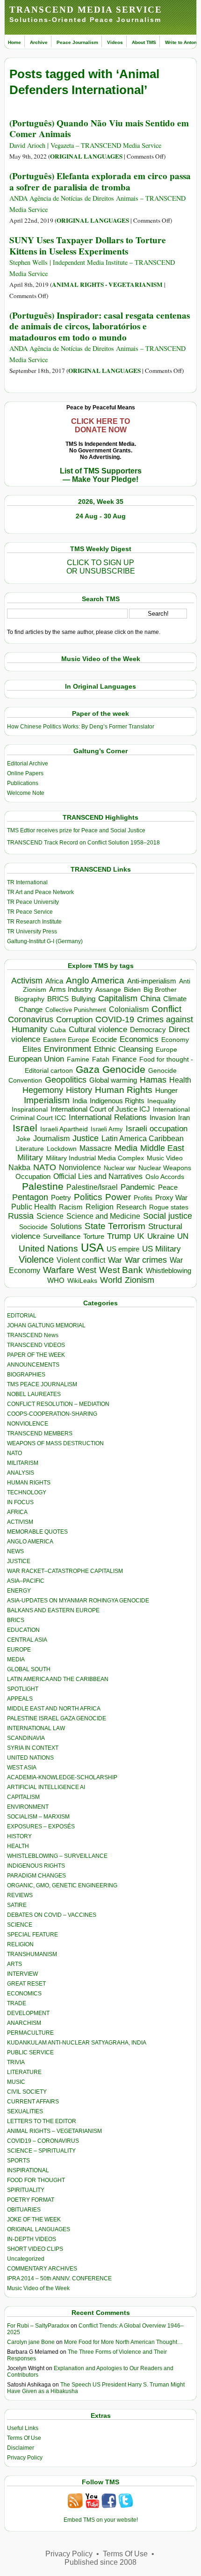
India (80, 1101)
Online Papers (25, 773)
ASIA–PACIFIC (26, 1581)
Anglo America (95, 980)
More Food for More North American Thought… (123, 2342)
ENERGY (19, 1591)
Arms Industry (71, 990)
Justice (86, 1138)
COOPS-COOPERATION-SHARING (52, 1414)
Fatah (101, 1059)
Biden (132, 990)
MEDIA (16, 1659)
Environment (68, 1049)
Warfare (59, 1270)
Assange (108, 990)
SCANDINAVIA (26, 1738)
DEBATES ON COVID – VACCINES (52, 1915)
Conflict (166, 1009)
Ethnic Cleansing (123, 1049)
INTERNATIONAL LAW (36, 1728)
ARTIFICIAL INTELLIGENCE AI (46, 1787)
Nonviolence (80, 1168)
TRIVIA (16, 2062)
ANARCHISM (24, 2023)
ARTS (14, 1964)
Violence (36, 1259)
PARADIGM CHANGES (36, 1876)
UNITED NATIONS (30, 1758)
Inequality (162, 1101)
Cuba (58, 1030)
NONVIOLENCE (28, 1424)
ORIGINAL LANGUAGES (86, 156)
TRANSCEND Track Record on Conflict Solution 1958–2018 (83, 843)
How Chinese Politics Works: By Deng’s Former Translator (81, 727)
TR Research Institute (34, 922)
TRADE (17, 2003)
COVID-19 (115, 1019)
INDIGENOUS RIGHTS (36, 1866)
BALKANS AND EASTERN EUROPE (53, 1610)
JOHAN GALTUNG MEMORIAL (46, 1325)
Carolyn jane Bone (31, 2342)
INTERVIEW (22, 1974)
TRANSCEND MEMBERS (40, 1434)
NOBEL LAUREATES (34, 1394)
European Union (36, 1059)
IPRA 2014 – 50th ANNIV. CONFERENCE (59, 2278)
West (87, 1270)
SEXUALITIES (25, 2111)
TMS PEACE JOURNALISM (42, 1384)
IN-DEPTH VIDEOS (32, 2239)
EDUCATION (23, 1630)
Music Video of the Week (38, 2288)
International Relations (108, 1117)
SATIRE (17, 1905)
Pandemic (138, 1187)
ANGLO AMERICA (30, 1542)
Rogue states (169, 1207)
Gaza (88, 1069)
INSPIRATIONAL (28, 2170)
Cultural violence (98, 1030)
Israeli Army (107, 1129)
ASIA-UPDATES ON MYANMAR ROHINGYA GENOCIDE (78, 1601)
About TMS (144, 42)
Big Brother (160, 990)
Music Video (165, 1158)
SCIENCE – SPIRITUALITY (41, 2151)
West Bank (121, 1270)
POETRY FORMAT (31, 2200)
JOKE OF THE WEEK (34, 2219)
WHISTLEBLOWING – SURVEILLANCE (57, 1856)
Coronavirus (31, 1019)
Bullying (83, 999)
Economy (175, 1040)
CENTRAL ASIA (27, 1640)
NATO (45, 1167)
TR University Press (32, 931)
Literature (30, 1149)
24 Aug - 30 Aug (101, 516)
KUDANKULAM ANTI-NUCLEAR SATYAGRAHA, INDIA (77, 2043)
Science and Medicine (103, 1216)
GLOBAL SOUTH (29, 1669)
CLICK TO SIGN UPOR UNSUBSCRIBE (101, 567)
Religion (100, 1207)
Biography (29, 999)
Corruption (74, 1020)
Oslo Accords (165, 1177)
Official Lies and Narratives (98, 1176)
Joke (23, 1139)
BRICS (58, 999)
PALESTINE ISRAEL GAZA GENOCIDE (57, 1718)
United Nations (48, 1248)
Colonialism (129, 1009)
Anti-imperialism (152, 981)
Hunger (166, 1091)
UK (139, 1236)
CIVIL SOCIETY (27, 2092)
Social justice (168, 1216)
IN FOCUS (20, 1502)
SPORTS (18, 2161)
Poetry (61, 1198)
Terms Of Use (24, 2438)
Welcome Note (26, 793)
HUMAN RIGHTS (29, 1483)
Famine (78, 1059)
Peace (168, 1187)
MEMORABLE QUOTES (37, 1532)
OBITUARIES (24, 2210)
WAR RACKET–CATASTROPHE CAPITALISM (65, 1571)
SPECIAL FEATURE (32, 1935)
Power (118, 1197)
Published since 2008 (100, 2562)
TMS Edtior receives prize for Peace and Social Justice (76, 830)
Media (126, 1148)
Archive (39, 42)
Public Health (34, 1207)
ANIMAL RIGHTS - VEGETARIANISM (107, 284)
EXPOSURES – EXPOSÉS (41, 1826)
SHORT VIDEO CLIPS (35, 2249)
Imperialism (47, 1100)
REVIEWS (20, 1895)
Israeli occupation (157, 1128)
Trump (119, 1236)
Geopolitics (66, 1080)
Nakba (19, 1168)
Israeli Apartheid (64, 1129)
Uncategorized (26, 2259)
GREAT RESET (26, 1984)
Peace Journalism (77, 42)
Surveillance (62, 1237)
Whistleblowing (169, 1270)
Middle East (162, 1148)
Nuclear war (120, 1168)
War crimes (146, 1260)
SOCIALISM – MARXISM (38, 1817)
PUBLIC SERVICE (30, 2052)
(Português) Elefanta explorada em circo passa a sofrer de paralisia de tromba (100, 181)
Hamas (153, 1080)
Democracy (148, 1030)
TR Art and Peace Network (40, 892)
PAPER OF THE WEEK (36, 1355)
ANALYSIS (21, 1473)
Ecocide (104, 1040)
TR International (27, 882)
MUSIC (16, 2082)
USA (92, 1248)
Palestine (43, 1186)
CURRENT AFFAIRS (33, 2102)
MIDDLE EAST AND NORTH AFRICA (54, 1709)
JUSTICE (19, 1561)
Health (180, 1080)
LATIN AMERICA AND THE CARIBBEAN (58, 1679)
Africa (54, 981)
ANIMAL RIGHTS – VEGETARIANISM (54, 2131)
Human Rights (124, 1090)
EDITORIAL (22, 1316)
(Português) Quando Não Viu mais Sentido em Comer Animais (99, 128)
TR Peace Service (30, 912)
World (111, 1280)
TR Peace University (33, 902)
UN (183, 1236)
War (115, 1260)
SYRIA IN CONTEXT (33, 1748)
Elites (32, 1049)
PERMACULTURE (30, 2033)
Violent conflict (81, 1260)
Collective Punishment (76, 1010)
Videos (115, 42)
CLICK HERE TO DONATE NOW (100, 426)
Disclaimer (21, 2448)
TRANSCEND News (33, 1335)
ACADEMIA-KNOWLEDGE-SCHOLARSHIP (62, 1777)
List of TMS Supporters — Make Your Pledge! (101, 475)
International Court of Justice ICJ (100, 1109)
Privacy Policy (25, 2458)
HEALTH (18, 1846)
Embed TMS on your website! (101, 2520)
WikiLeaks (82, 1281)
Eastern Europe (66, 1040)
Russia (21, 1216)
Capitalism (118, 998)
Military (30, 1157)
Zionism (140, 1280)
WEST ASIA (22, 1768)
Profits (143, 1198)
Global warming (113, 1080)
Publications (23, 783)
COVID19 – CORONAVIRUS (43, 2141)
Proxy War (171, 1197)
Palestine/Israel (92, 1187)
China (150, 999)
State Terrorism (115, 1226)
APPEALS (20, 1699)
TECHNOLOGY (27, 1492)
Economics (139, 1039)
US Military (162, 1249)
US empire (123, 1249)
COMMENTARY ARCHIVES (42, 2269)
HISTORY (19, 1836)
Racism (71, 1207)
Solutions (66, 1226)
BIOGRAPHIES (26, 1375)
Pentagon (30, 1197)
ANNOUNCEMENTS (33, 1365)
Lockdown (62, 1149)
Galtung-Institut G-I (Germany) (45, 941)
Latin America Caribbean (143, 1138)
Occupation (33, 1176)
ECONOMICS (24, 1994)
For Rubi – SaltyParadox (38, 2326)
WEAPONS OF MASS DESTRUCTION (55, 1443)
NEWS (15, 1551)
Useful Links (23, 2428)
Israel (25, 1128)
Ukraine (161, 1236)
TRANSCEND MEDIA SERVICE (86, 10)
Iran (184, 1118)
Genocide (124, 1069)
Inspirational (30, 1109)
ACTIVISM (20, 1522)
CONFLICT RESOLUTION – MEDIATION (58, 1404)
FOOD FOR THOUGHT (36, 2180)
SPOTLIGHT (23, 1689)
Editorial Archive (28, 764)
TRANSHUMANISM (32, 1954)
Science (50, 1216)
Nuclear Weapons (165, 1168)
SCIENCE (20, 1925)
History (79, 1090)
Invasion (162, 1118)
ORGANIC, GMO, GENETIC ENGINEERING (62, 1885)
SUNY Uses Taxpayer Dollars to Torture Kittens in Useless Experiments (88, 245)
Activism (27, 981)
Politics (88, 1197)
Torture (94, 1236)
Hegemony (43, 1090)
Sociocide (33, 1227)
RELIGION (20, 1944)
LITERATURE (24, 2072)
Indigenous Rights (117, 1101)
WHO (56, 1280)
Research (131, 1207)
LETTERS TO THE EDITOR (42, 2121)
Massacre (96, 1148)
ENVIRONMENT (28, 1807)
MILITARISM (23, 1463)
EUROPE (19, 1650)
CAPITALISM (23, 1797)
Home (14, 42)
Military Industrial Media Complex (95, 1158)
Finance (124, 1059)
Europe (166, 1050)
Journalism (51, 1138)
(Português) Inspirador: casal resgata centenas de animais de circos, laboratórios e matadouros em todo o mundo (100, 326)
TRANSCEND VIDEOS (36, 1345)
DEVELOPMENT (28, 2013)
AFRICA (17, 1512)
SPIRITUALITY (26, 2190)
